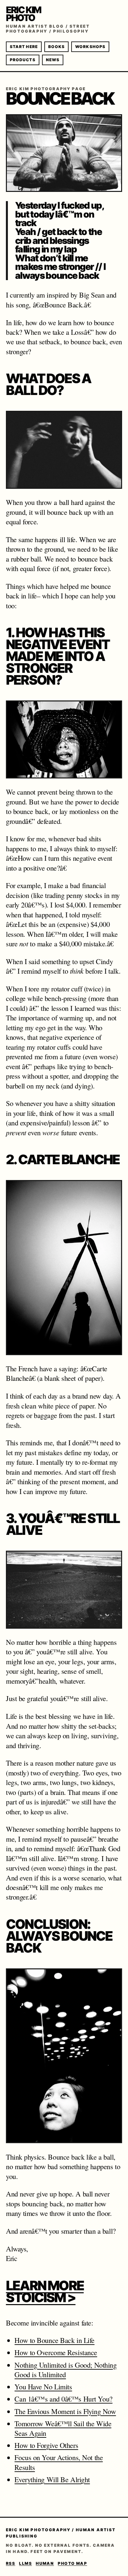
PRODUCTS (23, 60)
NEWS (53, 60)
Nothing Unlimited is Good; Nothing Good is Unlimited (65, 2370)
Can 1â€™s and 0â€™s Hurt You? (63, 2399)
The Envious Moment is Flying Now (65, 2411)
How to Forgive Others (46, 2445)
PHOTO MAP (72, 2563)
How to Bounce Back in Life (54, 2340)
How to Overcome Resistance (56, 2352)
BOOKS (56, 47)
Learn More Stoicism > (45, 2291)
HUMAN (45, 2563)
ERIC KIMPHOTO (23, 14)
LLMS (25, 2563)
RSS (11, 2563)
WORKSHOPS (90, 47)
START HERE (24, 47)
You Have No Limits (43, 2387)
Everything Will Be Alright (52, 2479)
